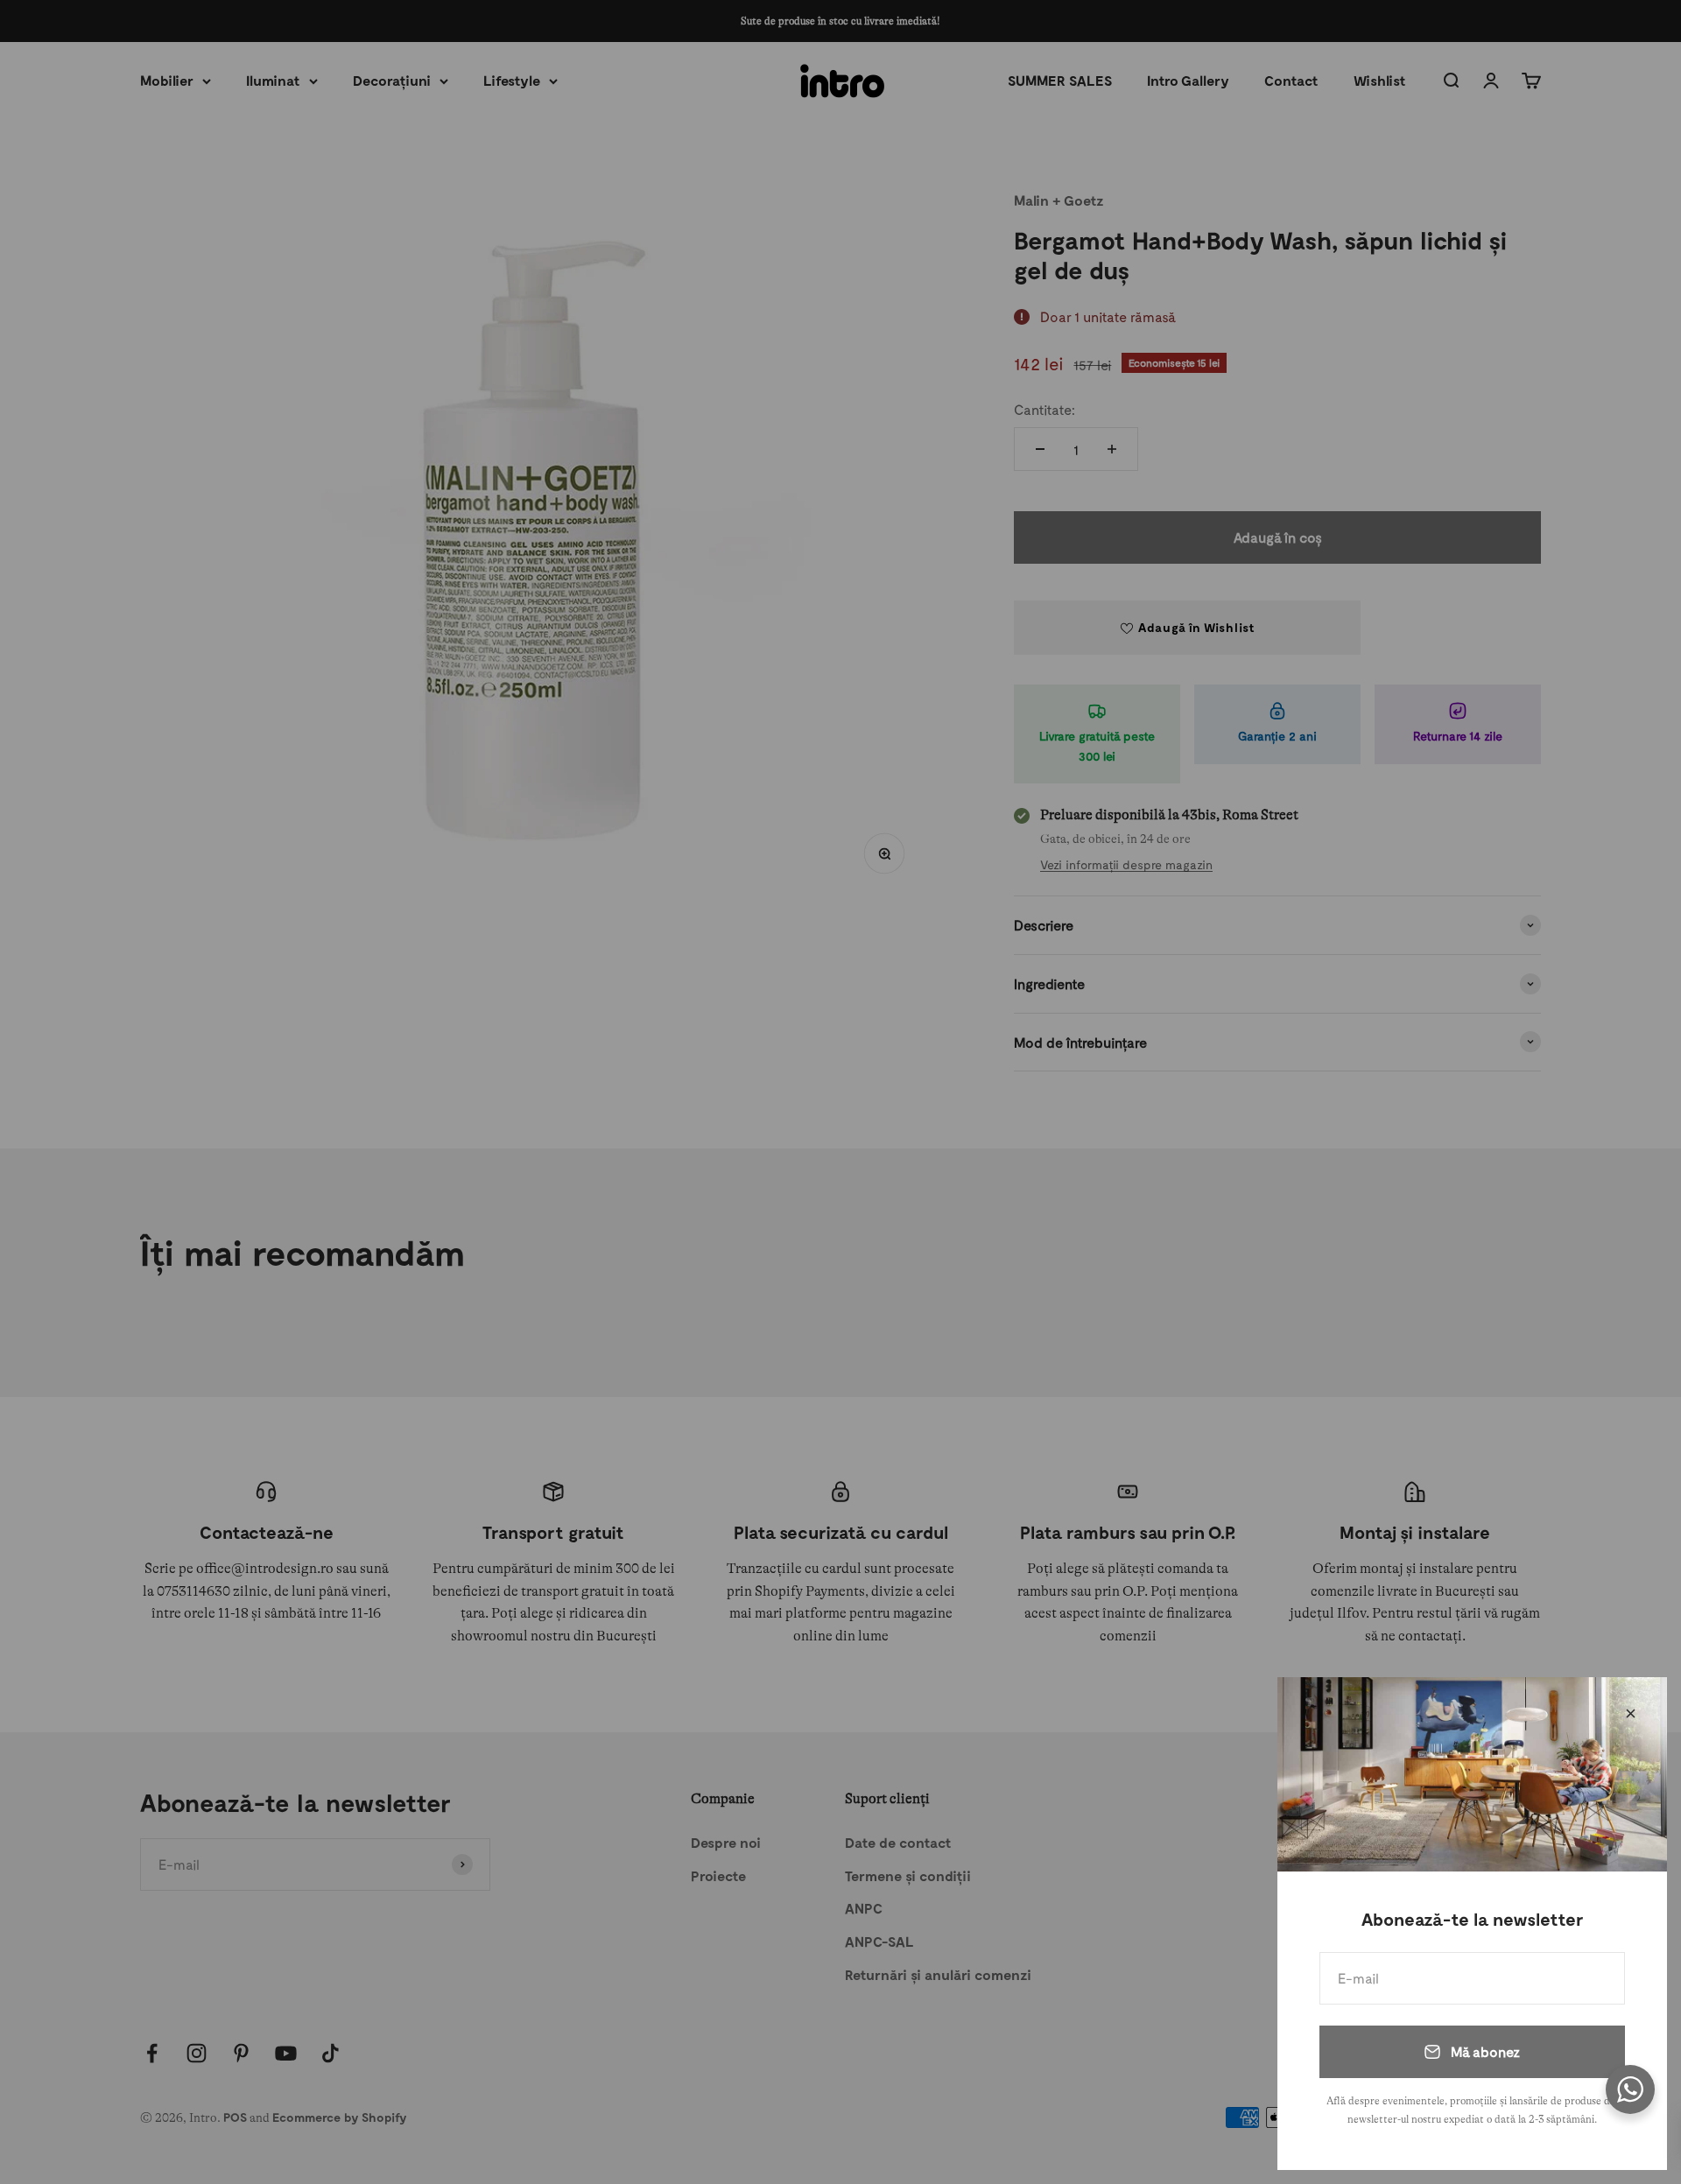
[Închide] (1631, 1713)
